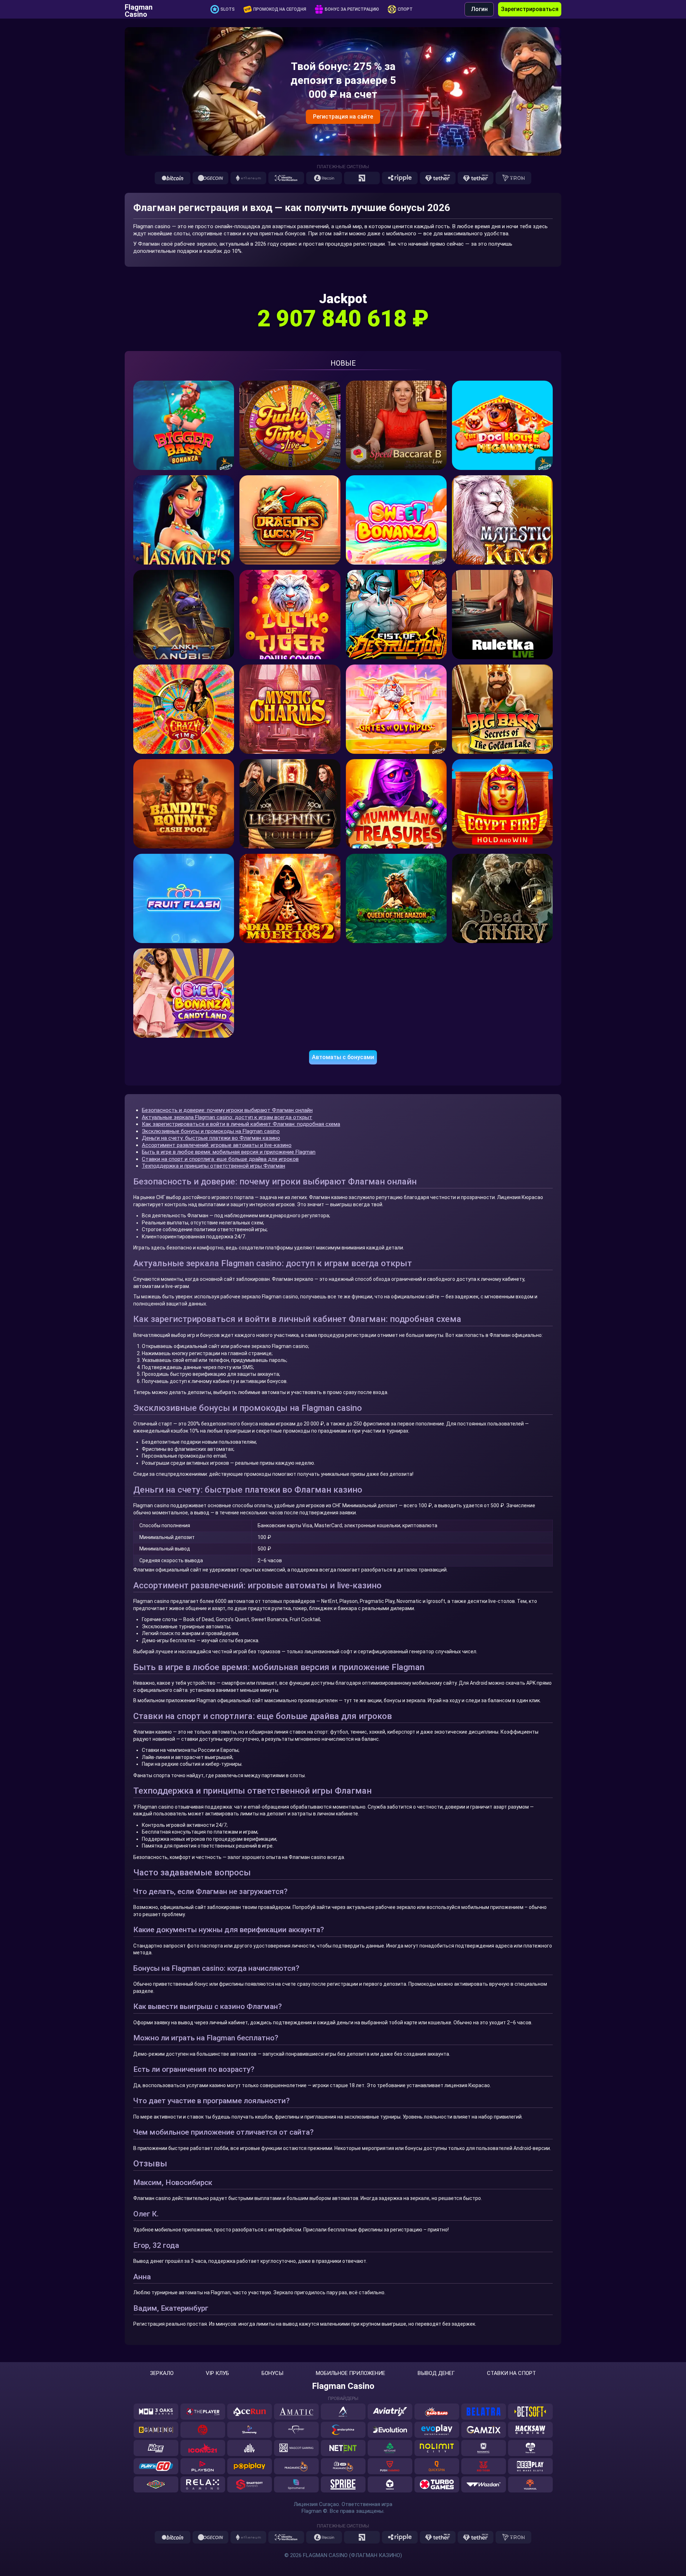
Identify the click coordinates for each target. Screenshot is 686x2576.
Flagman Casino (139, 9)
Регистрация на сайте (343, 117)
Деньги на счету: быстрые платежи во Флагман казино (211, 1138)
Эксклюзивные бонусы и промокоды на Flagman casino (211, 1131)
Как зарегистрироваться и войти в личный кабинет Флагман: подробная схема (241, 1124)
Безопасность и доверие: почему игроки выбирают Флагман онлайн (227, 1110)
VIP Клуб (217, 2373)
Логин (479, 9)
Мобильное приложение (351, 2373)
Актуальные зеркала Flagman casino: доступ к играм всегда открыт (227, 1117)
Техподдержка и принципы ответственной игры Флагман (213, 1166)
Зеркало (162, 2373)
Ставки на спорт (511, 2373)
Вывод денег (436, 2373)
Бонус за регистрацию (352, 9)
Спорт (405, 9)
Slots (228, 9)
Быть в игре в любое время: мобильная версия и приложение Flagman (229, 1152)
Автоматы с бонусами (343, 1057)
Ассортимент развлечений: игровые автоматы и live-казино (217, 1145)
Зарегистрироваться (530, 9)
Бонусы (272, 2373)
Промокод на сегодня (280, 9)
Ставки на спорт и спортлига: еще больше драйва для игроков (220, 1159)
